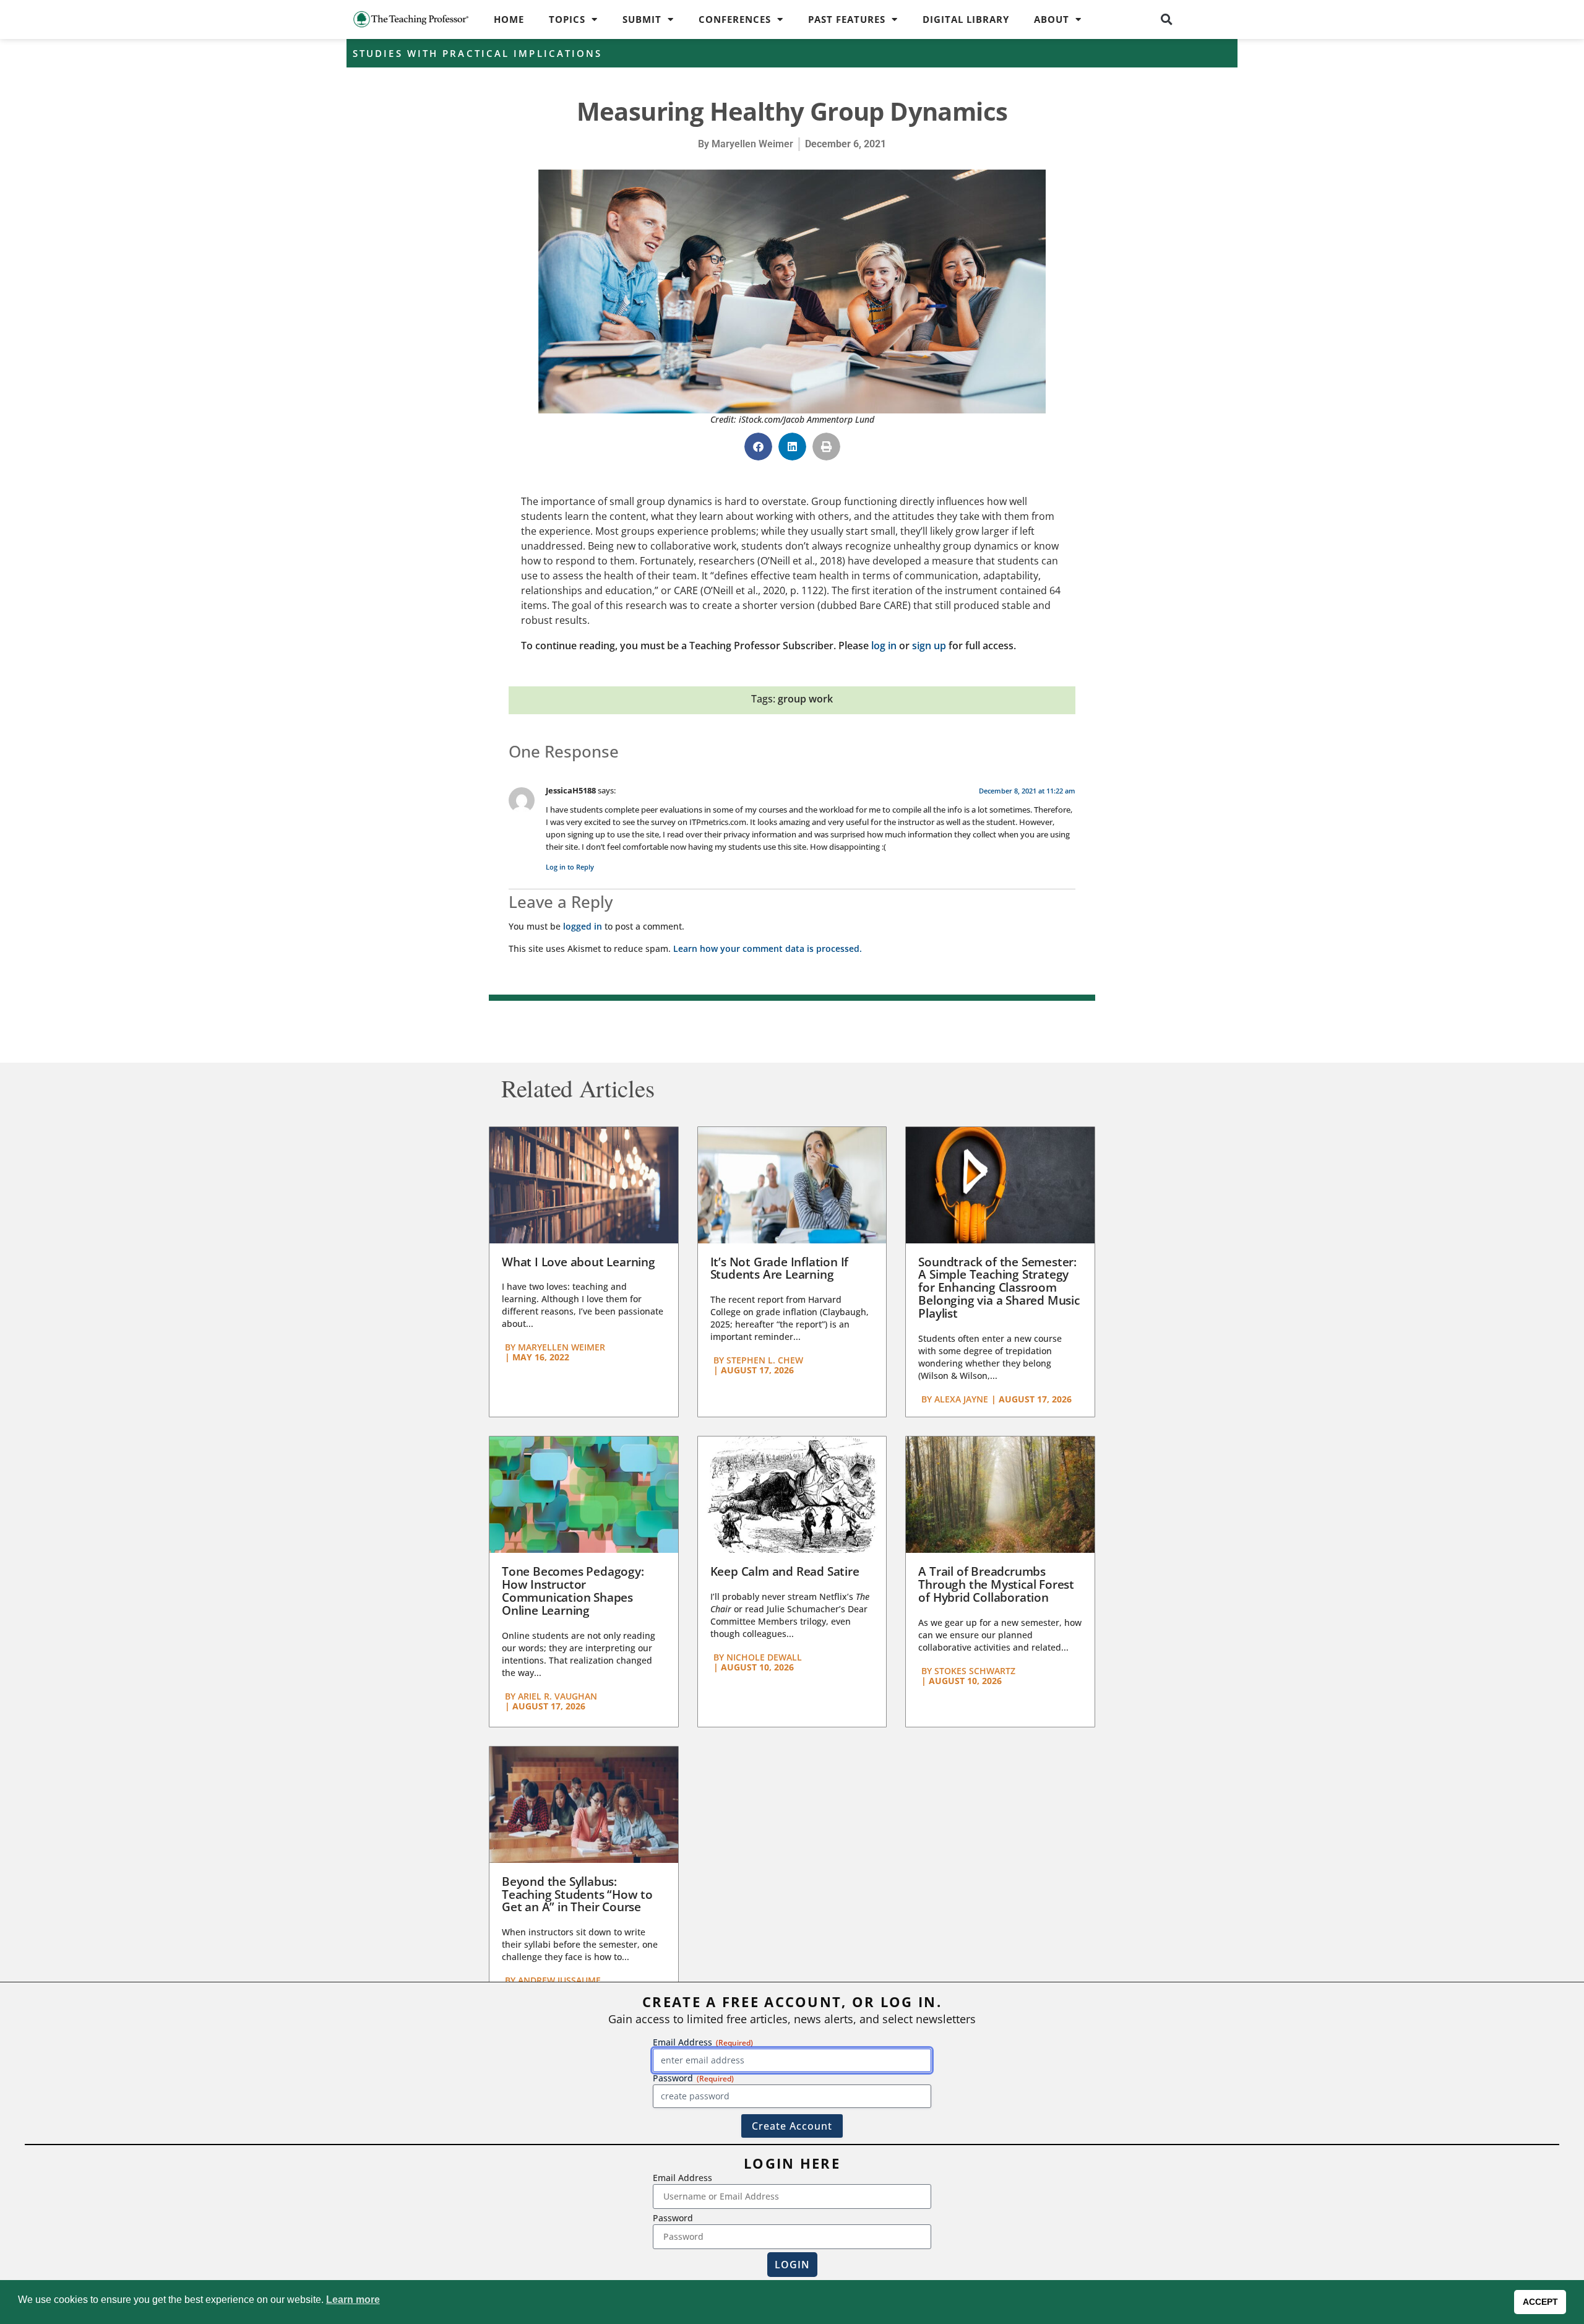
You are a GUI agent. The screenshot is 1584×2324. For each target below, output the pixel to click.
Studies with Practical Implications (478, 53)
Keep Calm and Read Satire (785, 1571)
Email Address (682, 2178)
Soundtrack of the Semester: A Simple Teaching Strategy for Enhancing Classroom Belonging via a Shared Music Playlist (999, 1288)
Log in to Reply (570, 867)
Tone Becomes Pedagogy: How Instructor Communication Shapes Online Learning (573, 1591)
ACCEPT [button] (1540, 2302)
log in (884, 646)
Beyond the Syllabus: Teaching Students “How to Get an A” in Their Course (577, 1894)
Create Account (792, 2126)
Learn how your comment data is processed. (768, 948)
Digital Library (966, 19)
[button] (1167, 19)
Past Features (847, 19)
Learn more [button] (353, 2300)
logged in (583, 926)
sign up (929, 646)
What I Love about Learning (579, 1262)
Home (509, 19)
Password (673, 2218)
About (1052, 19)
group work (805, 699)
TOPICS (567, 19)
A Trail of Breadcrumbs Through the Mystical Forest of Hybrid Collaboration (996, 1584)
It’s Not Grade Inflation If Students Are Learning (780, 1268)
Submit (642, 19)
